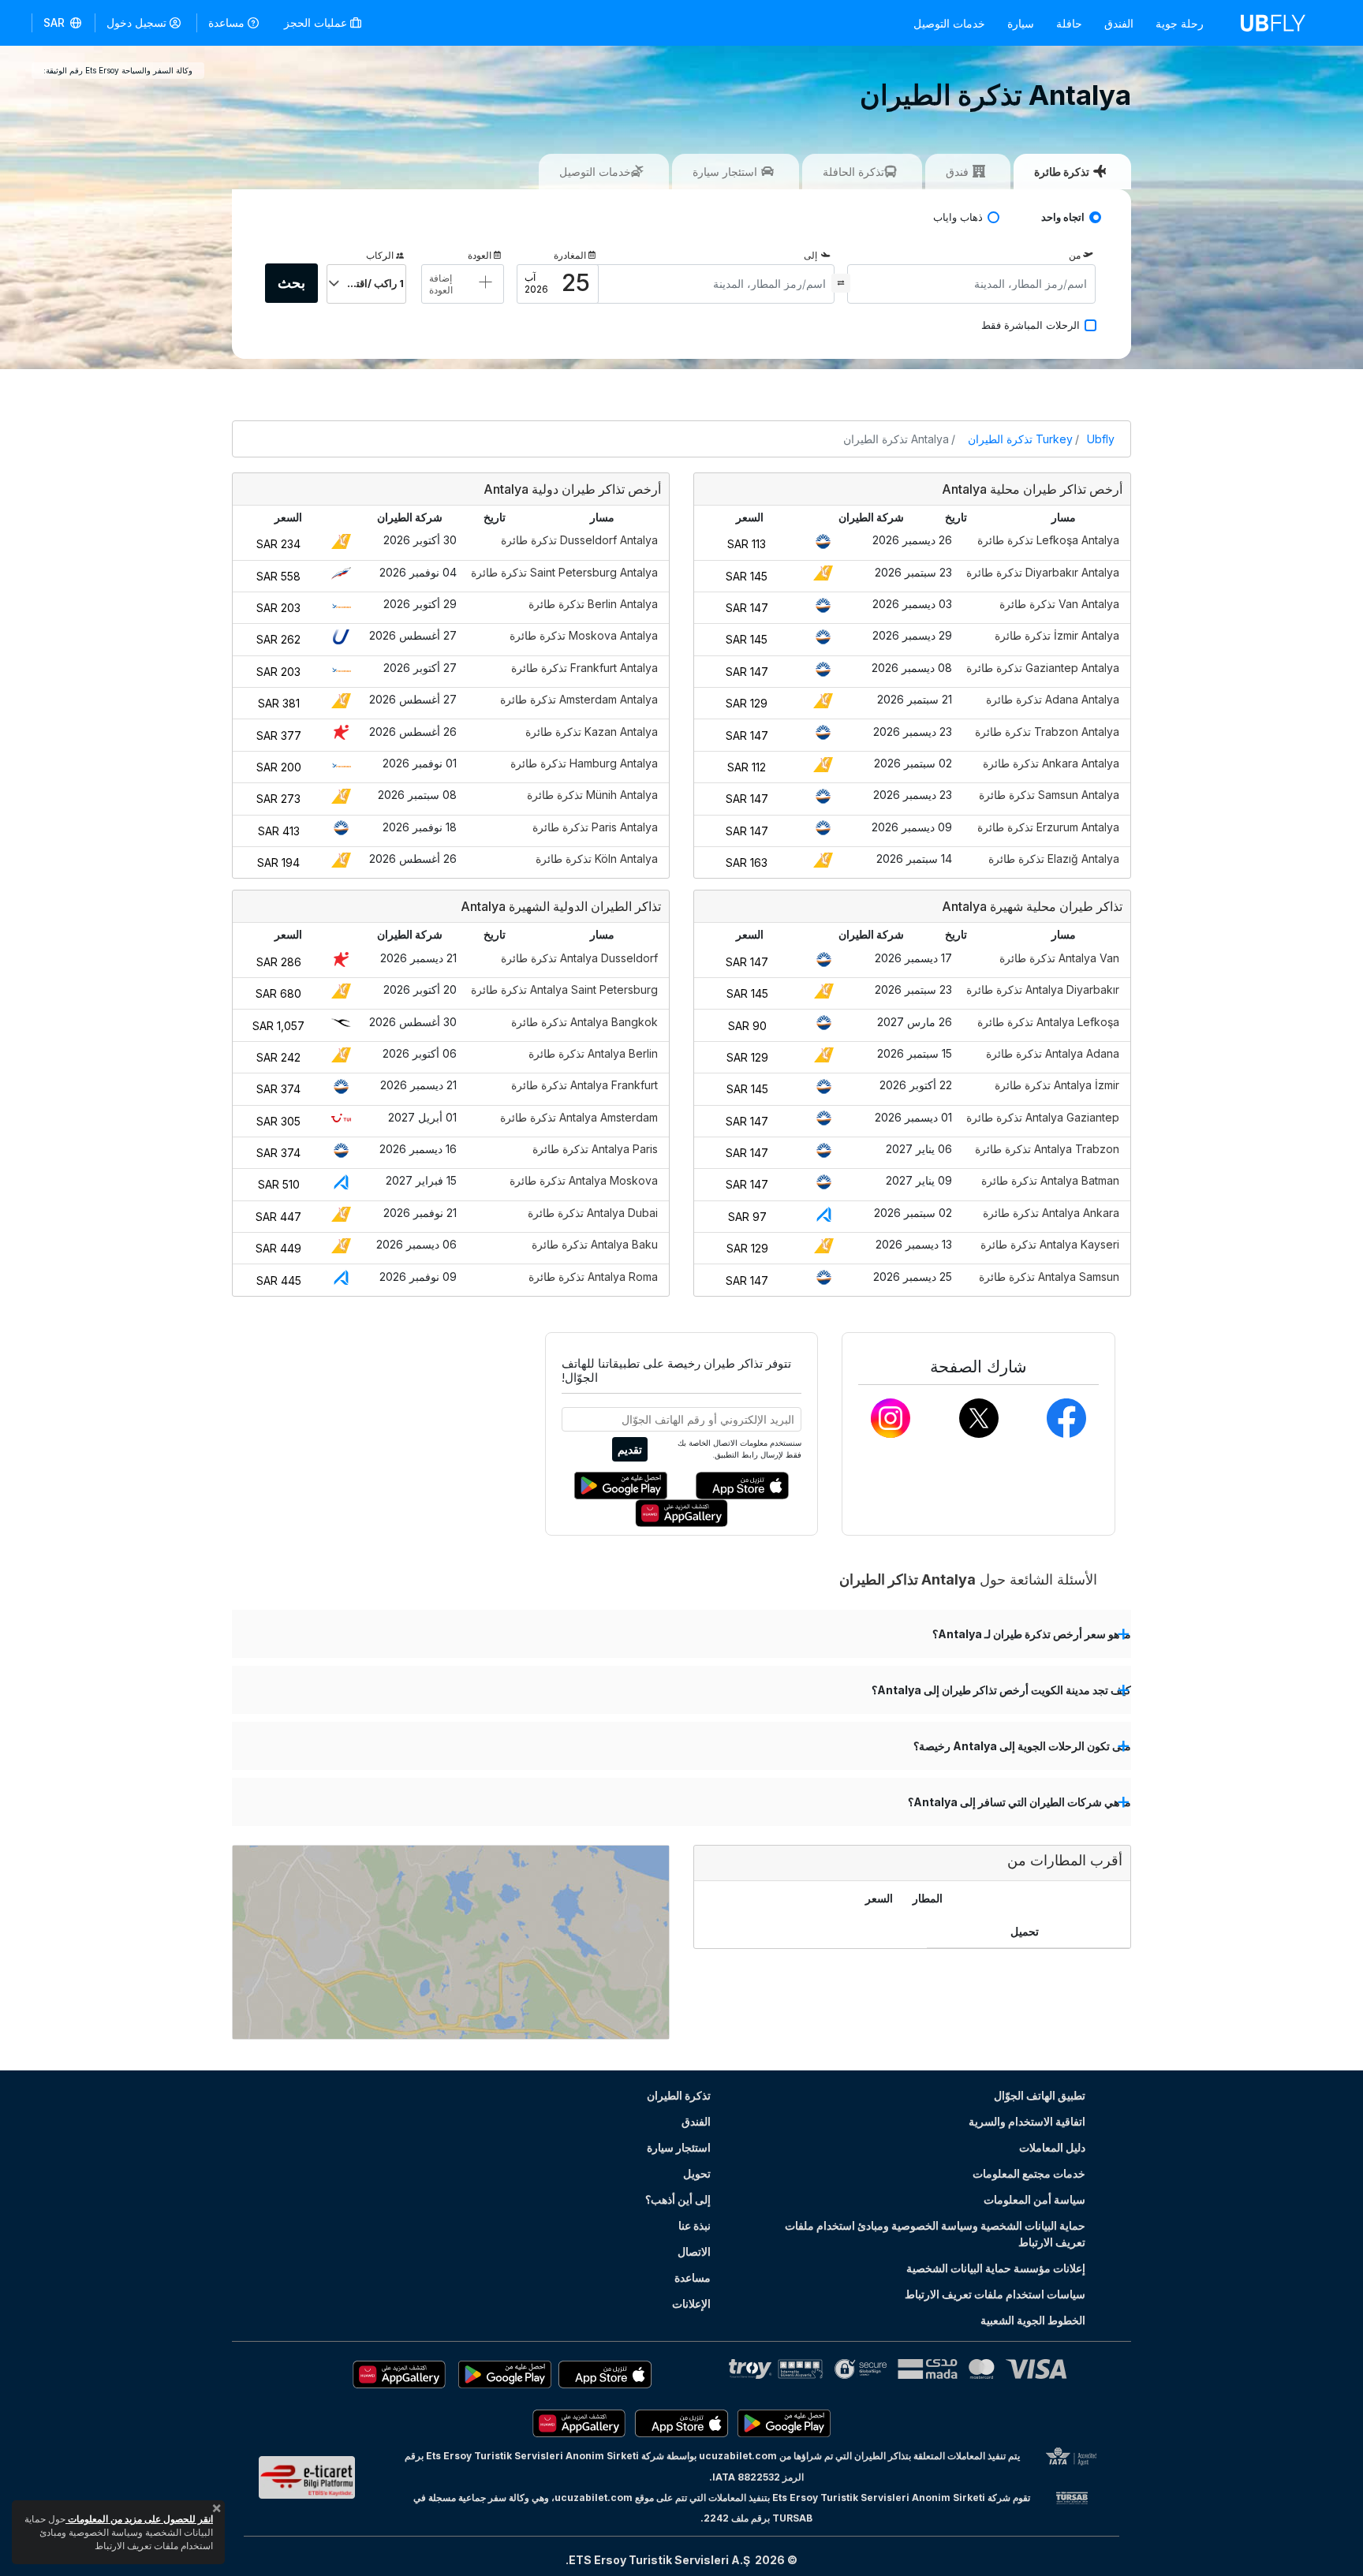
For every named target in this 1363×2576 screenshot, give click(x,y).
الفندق (1119, 23)
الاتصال (694, 2251)
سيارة (1021, 23)
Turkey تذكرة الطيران (1020, 439)
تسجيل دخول (136, 22)
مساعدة (226, 22)
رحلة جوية (1180, 23)
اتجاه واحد (1063, 217)
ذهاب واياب (958, 217)
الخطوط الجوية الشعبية (1033, 2320)
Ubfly (1101, 439)
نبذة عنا (695, 2225)
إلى (810, 255)
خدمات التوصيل (949, 23)
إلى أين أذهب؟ (678, 2199)
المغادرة (570, 255)
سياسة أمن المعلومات (1034, 2199)
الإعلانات (691, 2303)
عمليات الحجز (317, 22)
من (1075, 255)
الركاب (380, 255)
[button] (63, 23)
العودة (480, 255)
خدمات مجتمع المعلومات (1029, 2173)
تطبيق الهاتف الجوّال (1040, 2095)
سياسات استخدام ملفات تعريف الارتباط (995, 2294)
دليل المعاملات (1052, 2147)
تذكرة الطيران (679, 2095)
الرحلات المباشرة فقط (1031, 325)
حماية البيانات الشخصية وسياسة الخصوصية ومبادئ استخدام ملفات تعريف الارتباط (935, 2234)
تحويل (697, 2173)
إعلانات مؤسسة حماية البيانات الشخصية (996, 2268)
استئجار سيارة (679, 2147)
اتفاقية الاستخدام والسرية (1027, 2121)
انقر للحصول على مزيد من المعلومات (139, 2519)
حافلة (1069, 23)
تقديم (630, 1449)
